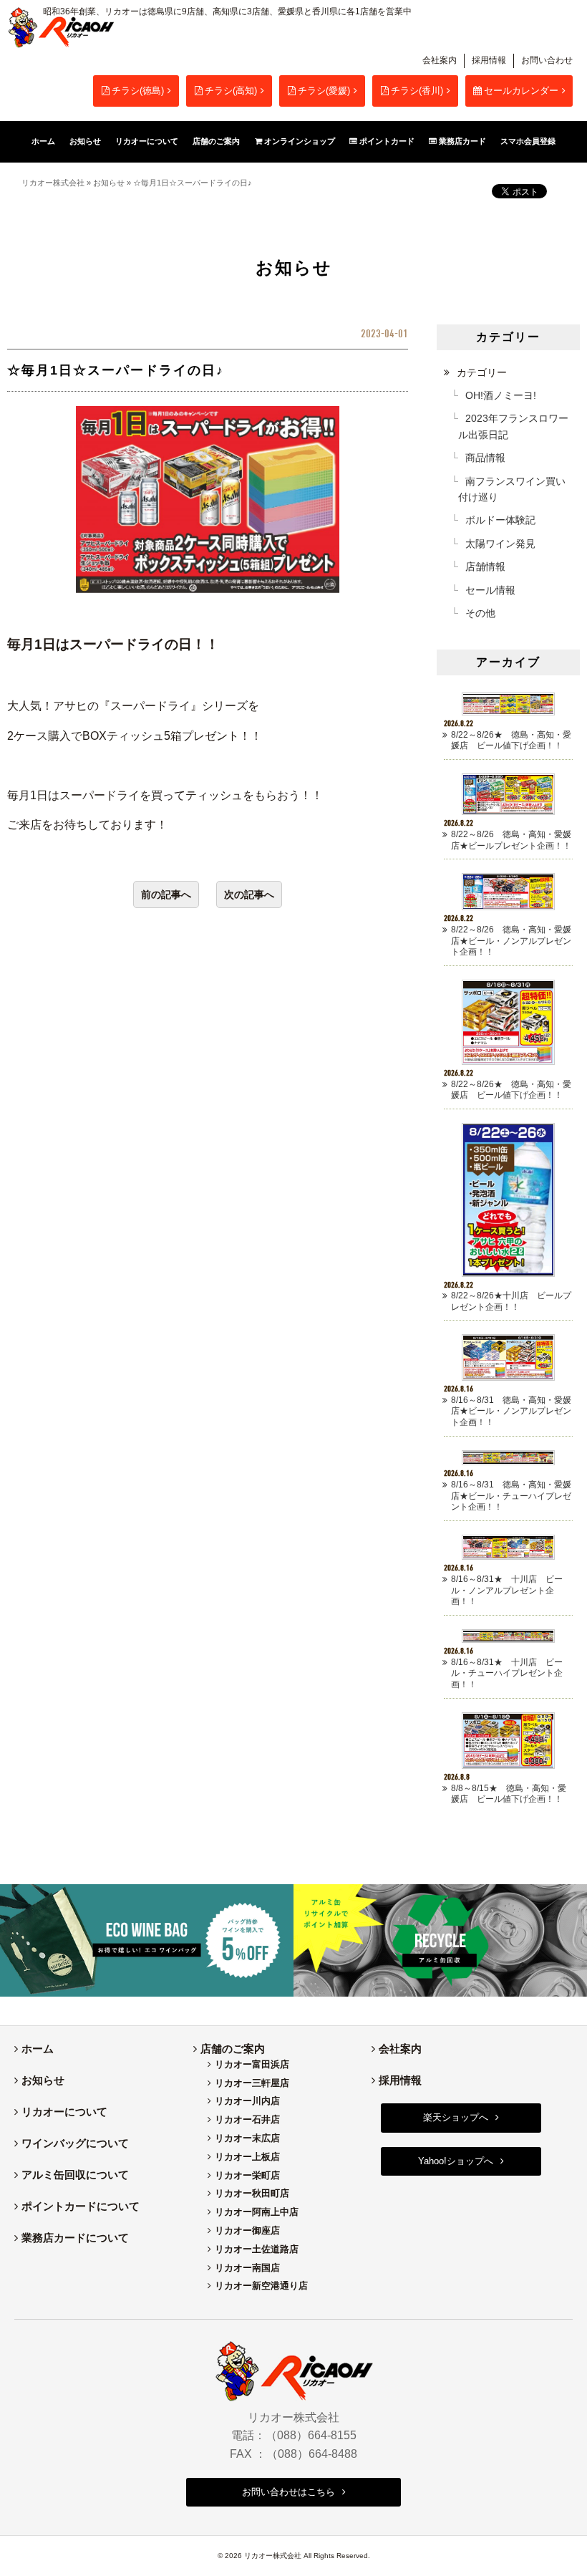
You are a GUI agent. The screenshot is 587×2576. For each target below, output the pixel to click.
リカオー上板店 (247, 2157)
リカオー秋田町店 (252, 2193)
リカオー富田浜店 (252, 2064)
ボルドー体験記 (500, 520)
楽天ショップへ (456, 2117)
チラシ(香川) (417, 91)
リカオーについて (64, 2112)
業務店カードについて (75, 2238)
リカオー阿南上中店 (257, 2212)
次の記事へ (249, 894)
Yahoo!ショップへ (456, 2161)
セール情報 (490, 590)
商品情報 (485, 458)
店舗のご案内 (233, 2049)
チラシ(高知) (231, 91)
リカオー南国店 (247, 2268)
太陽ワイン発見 (500, 544)
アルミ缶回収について (75, 2175)
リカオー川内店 (247, 2101)
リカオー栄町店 (247, 2175)
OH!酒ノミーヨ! (501, 395)
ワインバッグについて (75, 2143)
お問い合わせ (547, 60)
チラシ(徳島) (138, 91)
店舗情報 (485, 566)
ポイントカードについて (81, 2206)
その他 (480, 613)
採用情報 (489, 60)
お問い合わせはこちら (288, 2492)
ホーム (38, 2049)
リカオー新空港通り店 (261, 2286)
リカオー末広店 (247, 2138)
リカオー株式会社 (53, 183)
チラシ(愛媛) (324, 91)
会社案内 (440, 60)
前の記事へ (166, 894)
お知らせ (109, 183)
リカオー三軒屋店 (252, 2083)
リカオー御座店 (247, 2230)
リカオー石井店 (247, 2119)
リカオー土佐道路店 (257, 2249)
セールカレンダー (521, 91)
